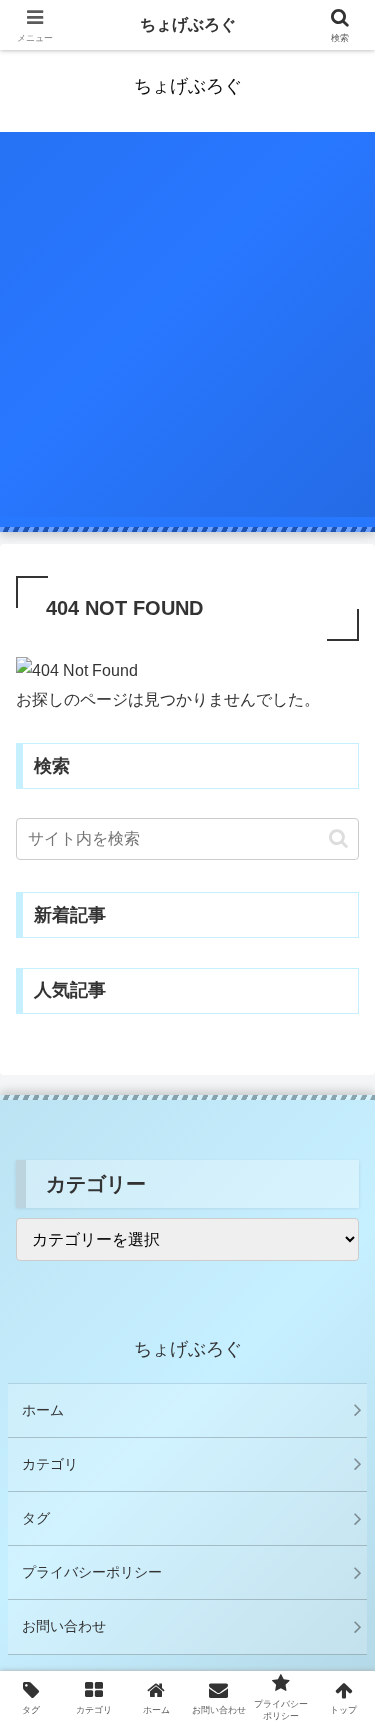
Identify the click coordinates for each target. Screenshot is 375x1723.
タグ (36, 1518)
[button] (338, 838)
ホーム (43, 1410)
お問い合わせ (64, 1626)
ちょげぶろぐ (188, 24)
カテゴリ (50, 1464)
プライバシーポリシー (92, 1572)
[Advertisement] (187, 329)
